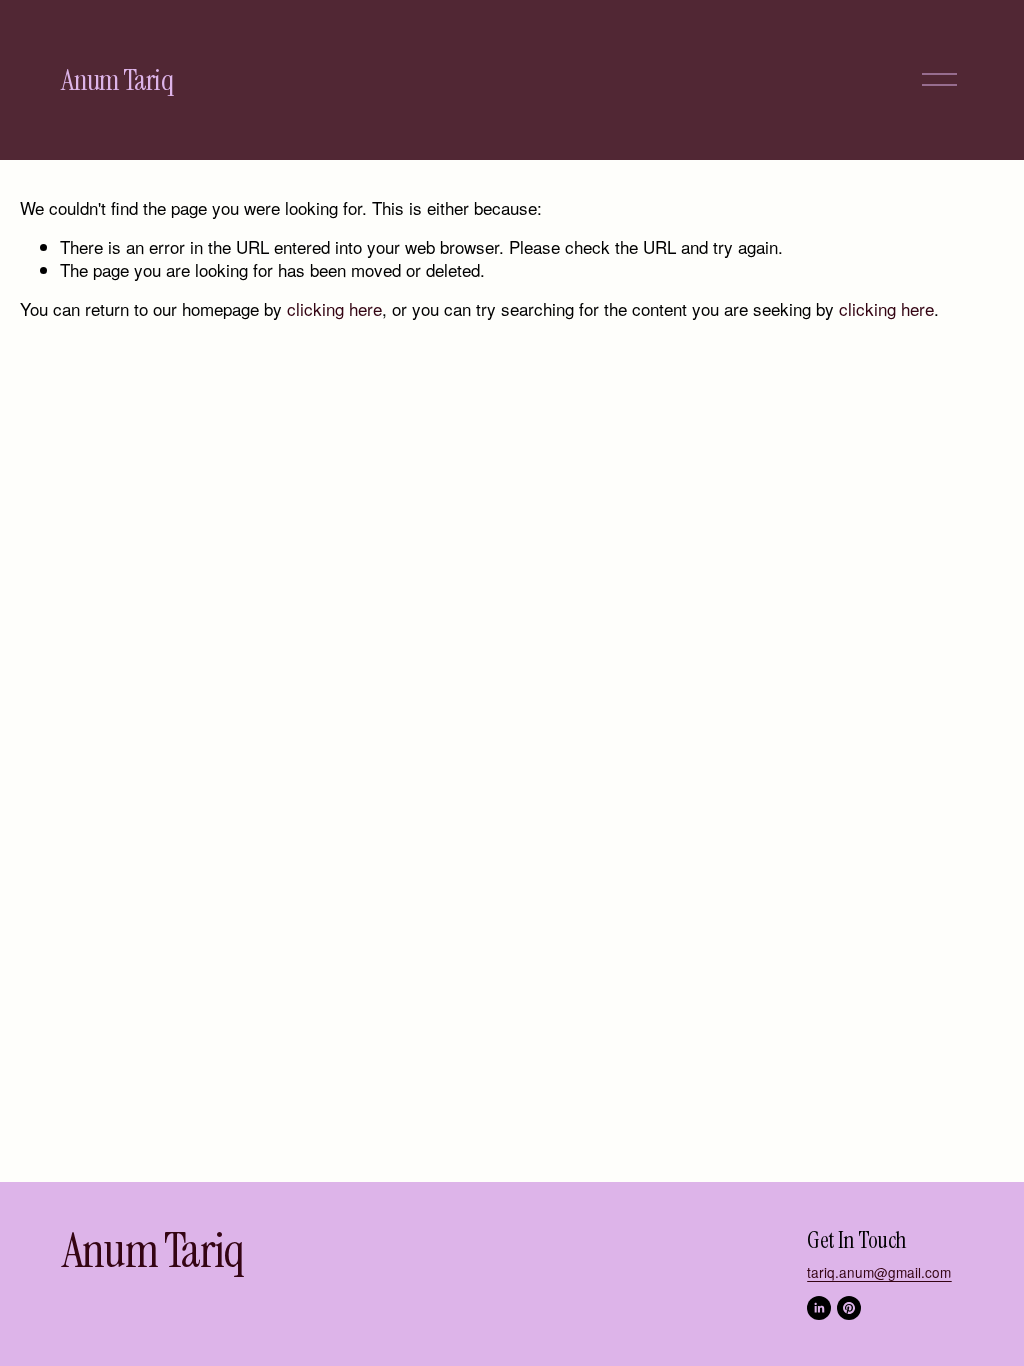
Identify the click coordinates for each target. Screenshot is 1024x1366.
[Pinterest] (849, 1308)
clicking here (334, 308)
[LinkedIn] (819, 1308)
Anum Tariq (116, 80)
